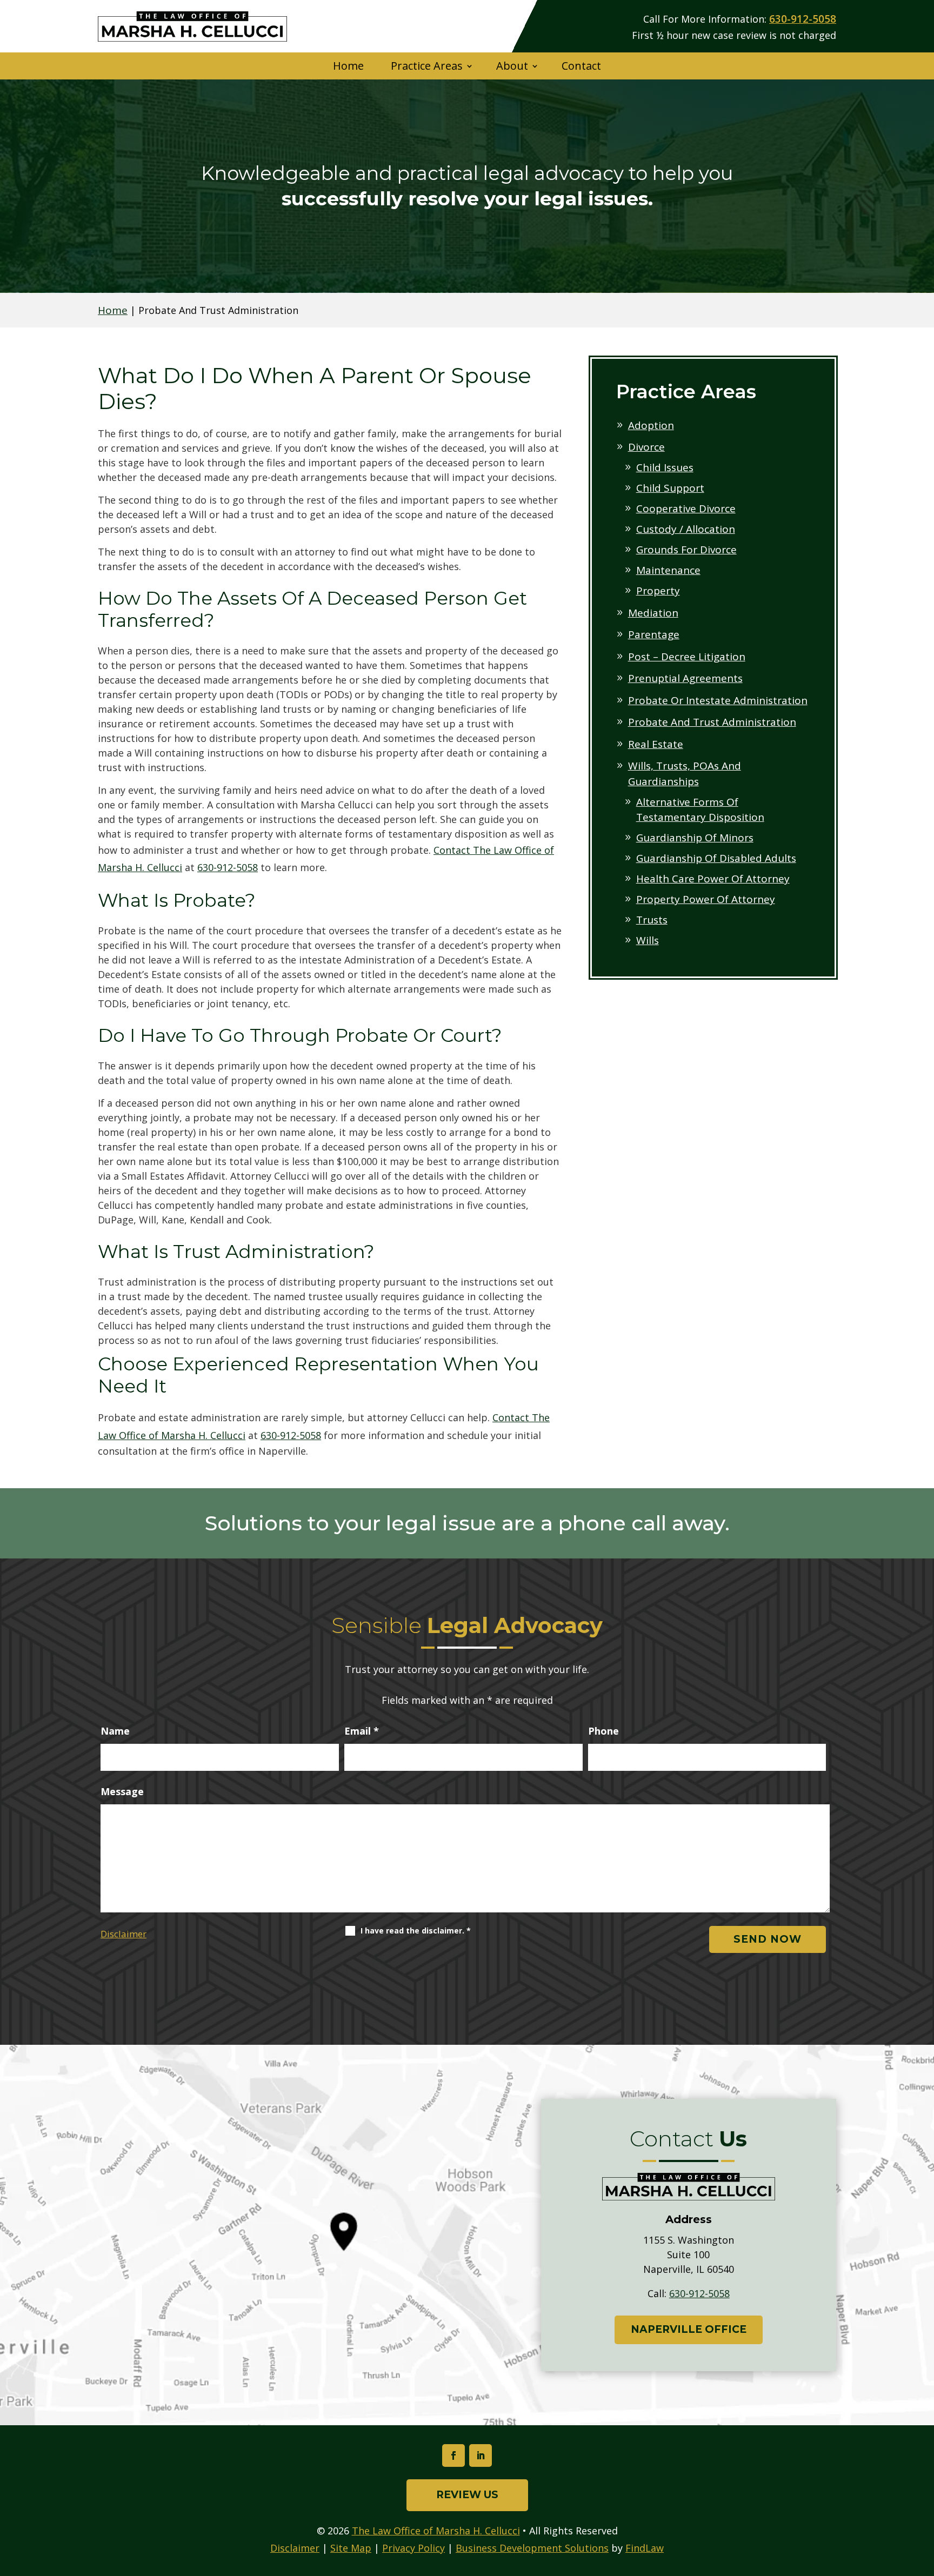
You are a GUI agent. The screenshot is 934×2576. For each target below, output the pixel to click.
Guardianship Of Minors (695, 838)
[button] (923, 2498)
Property (658, 591)
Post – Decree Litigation (687, 657)
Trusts (652, 920)
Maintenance (668, 570)
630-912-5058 (803, 19)
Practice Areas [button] (427, 66)
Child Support (670, 488)
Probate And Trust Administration (712, 722)
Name (115, 1731)
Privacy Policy (413, 2548)
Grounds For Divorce (686, 550)
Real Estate (656, 744)
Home (348, 66)
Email (362, 1731)
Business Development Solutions (532, 2548)
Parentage (654, 634)
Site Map (351, 2548)
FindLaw (645, 2548)
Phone (603, 1731)
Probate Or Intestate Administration (718, 700)
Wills (648, 940)
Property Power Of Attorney (706, 899)
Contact (581, 66)
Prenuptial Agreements (685, 678)
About (512, 66)
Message (122, 1791)
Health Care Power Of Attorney (713, 879)
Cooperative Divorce (686, 508)
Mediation (653, 613)
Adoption (651, 425)
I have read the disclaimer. (416, 1931)
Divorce (646, 447)
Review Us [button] (467, 2495)
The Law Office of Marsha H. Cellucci (436, 2531)
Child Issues (665, 467)
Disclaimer (124, 1934)
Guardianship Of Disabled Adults (716, 858)
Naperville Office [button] (689, 2329)
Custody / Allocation (686, 529)
